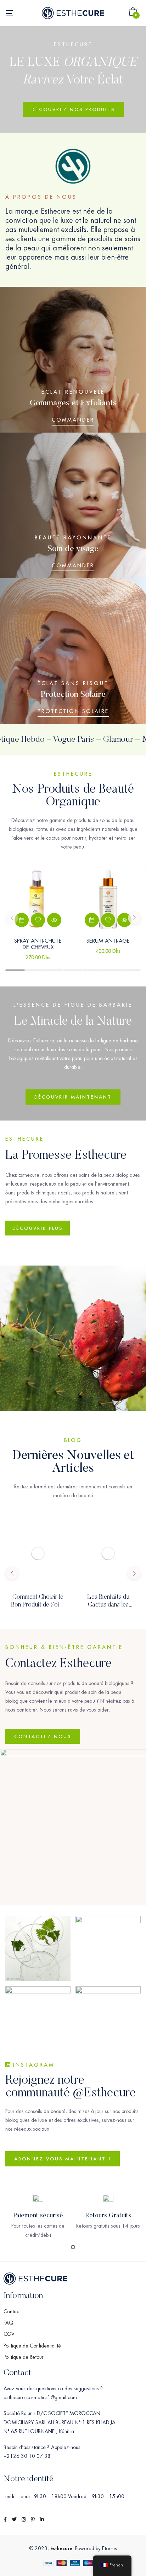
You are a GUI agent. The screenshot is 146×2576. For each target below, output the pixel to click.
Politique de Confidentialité (32, 2346)
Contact (12, 2311)
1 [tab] (15, 970)
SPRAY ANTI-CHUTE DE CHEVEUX (38, 944)
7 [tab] (131, 970)
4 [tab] (73, 970)
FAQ (9, 2323)
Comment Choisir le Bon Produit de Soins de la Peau (38, 1605)
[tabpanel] (38, 917)
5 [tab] (92, 970)
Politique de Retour (24, 2357)
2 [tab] (34, 970)
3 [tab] (54, 970)
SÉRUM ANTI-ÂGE (108, 941)
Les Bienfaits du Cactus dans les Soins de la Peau (108, 1605)
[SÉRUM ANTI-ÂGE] (108, 898)
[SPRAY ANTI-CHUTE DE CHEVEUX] (38, 898)
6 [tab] (112, 970)
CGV (9, 2334)
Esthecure (61, 2548)
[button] (133, 13)
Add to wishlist (38, 920)
